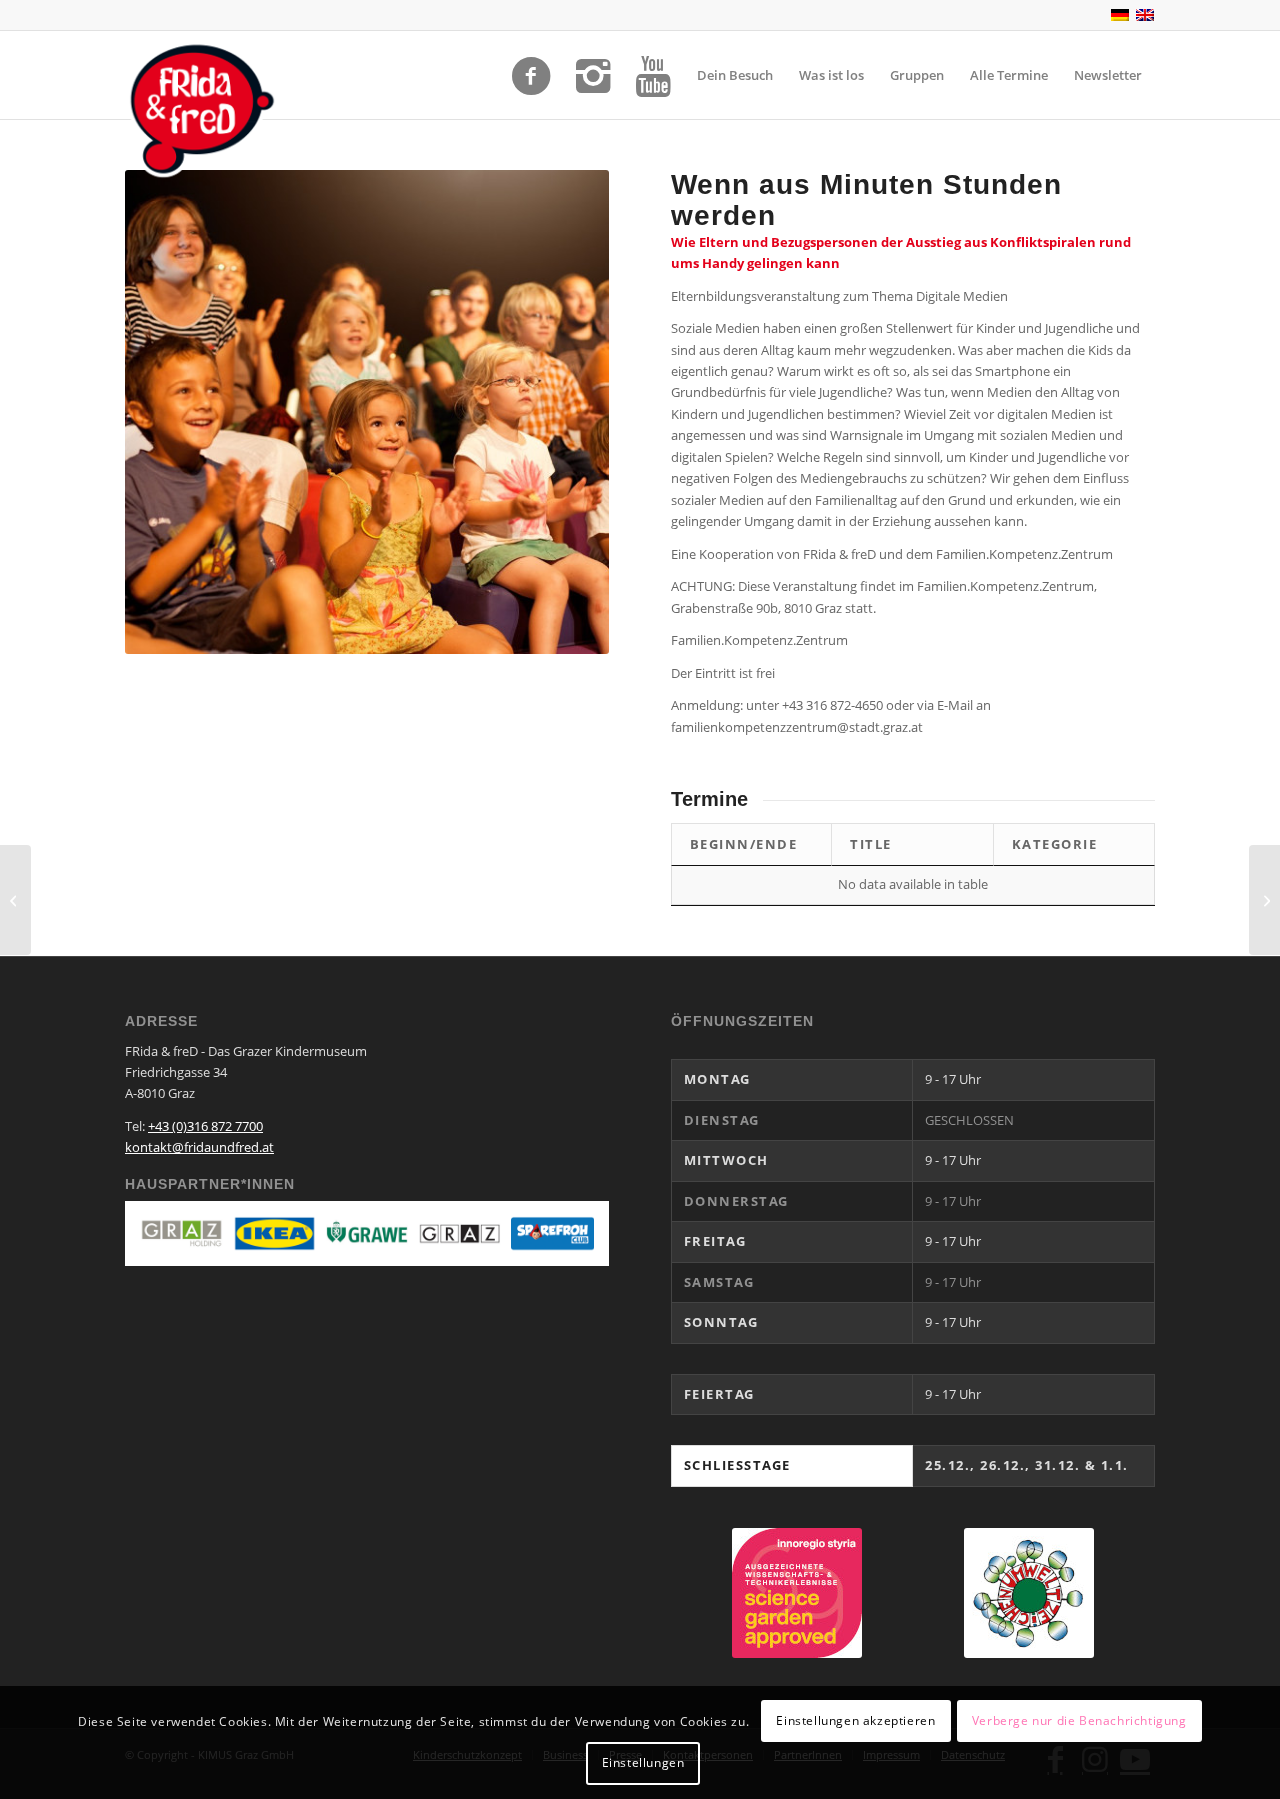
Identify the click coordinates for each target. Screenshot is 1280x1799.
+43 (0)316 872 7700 (205, 1126)
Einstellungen (643, 1763)
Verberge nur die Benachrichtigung (1079, 1720)
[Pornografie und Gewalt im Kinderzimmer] (15, 900)
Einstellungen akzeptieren (855, 1720)
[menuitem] (735, 75)
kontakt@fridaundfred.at (199, 1147)
